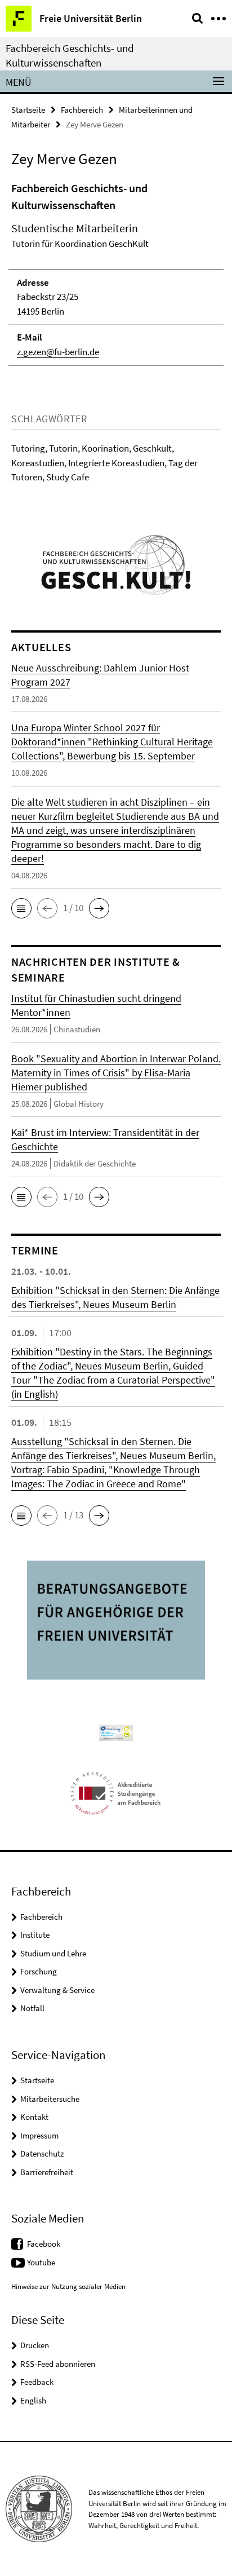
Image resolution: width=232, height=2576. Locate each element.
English (33, 2400)
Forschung (39, 1971)
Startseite (28, 110)
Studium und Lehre (53, 1953)
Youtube (41, 2262)
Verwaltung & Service (57, 1990)
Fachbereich (82, 110)
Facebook (44, 2244)
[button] (21, 908)
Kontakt (34, 2117)
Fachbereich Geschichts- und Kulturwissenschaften (70, 55)
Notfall (32, 2008)
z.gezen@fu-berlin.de (58, 352)
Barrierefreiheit (47, 2172)
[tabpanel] (116, 273)
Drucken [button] (35, 2345)
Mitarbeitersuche (50, 2099)
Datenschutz (42, 2153)
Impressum (39, 2135)
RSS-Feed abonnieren (58, 2364)
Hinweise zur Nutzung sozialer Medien (68, 2286)
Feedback (37, 2382)
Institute (35, 1935)
